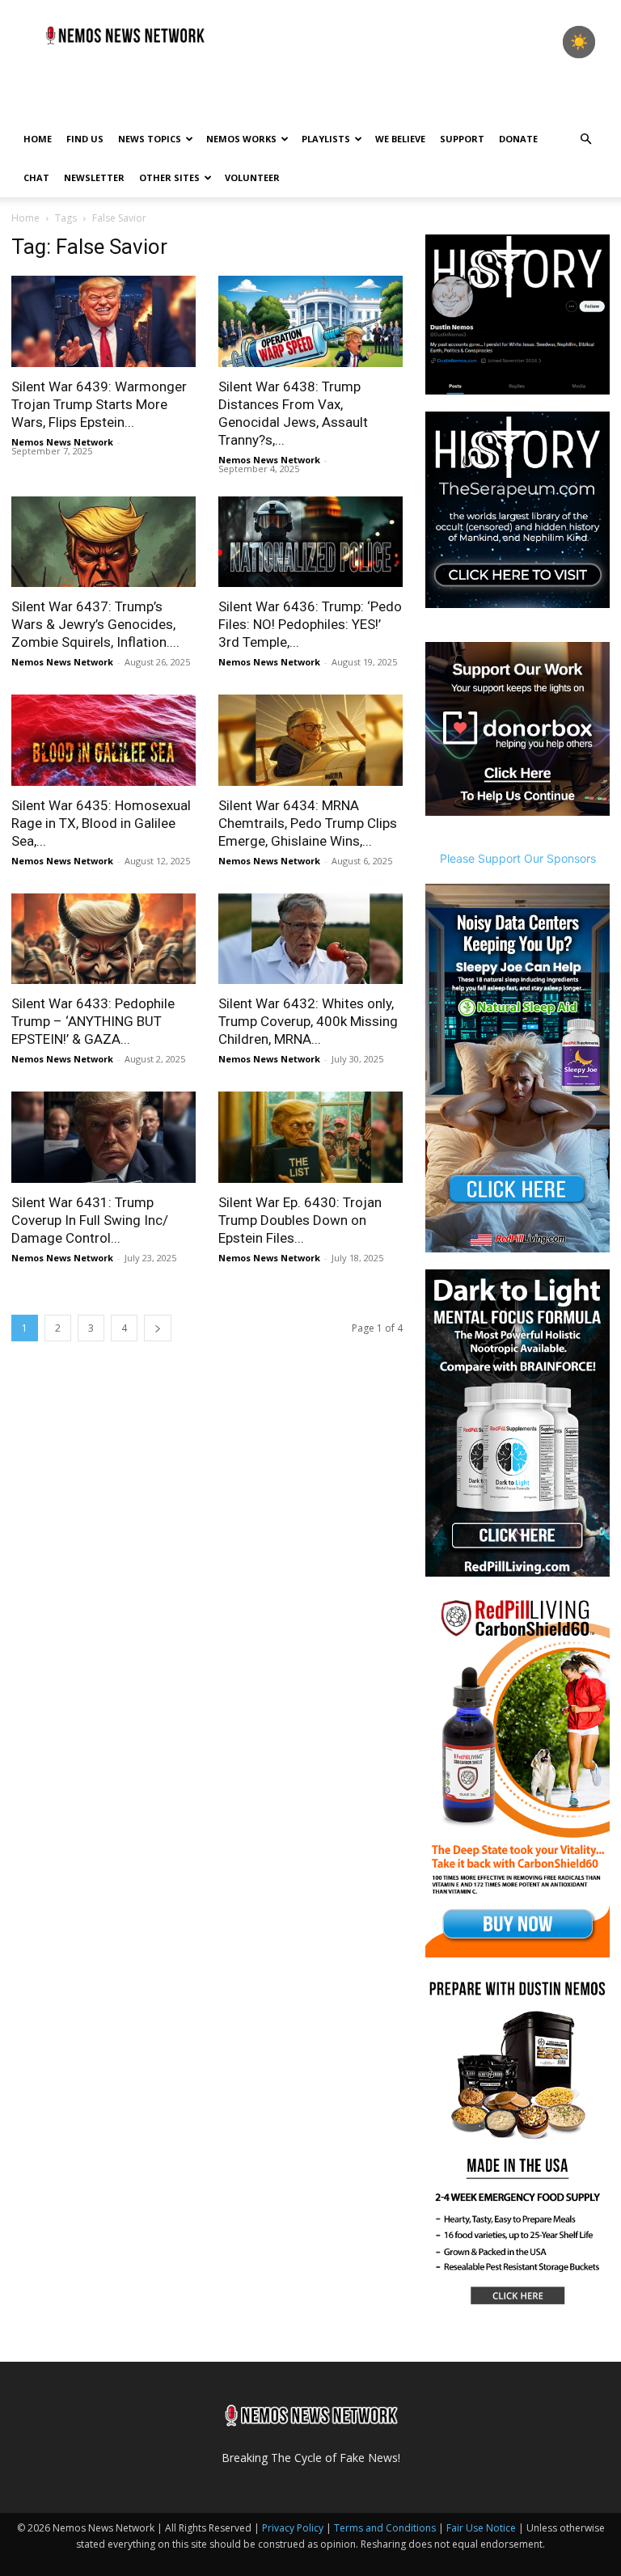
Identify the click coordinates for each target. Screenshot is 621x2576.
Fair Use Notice (482, 2528)
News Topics (150, 139)
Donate (518, 139)
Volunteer (252, 177)
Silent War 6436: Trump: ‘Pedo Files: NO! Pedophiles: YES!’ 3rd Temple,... (310, 624)
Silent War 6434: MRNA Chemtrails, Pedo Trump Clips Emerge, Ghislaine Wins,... (308, 823)
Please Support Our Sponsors (518, 858)
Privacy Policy (293, 2528)
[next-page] (158, 1328)
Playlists (326, 139)
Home (38, 139)
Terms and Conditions (385, 2528)
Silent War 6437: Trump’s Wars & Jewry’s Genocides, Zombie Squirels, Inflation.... (95, 624)
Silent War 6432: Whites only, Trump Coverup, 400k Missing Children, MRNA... (308, 1021)
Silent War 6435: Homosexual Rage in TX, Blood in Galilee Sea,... (101, 823)
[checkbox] (579, 42)
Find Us (85, 139)
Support (462, 139)
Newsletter (94, 177)
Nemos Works (241, 139)
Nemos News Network (62, 442)
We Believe (400, 139)
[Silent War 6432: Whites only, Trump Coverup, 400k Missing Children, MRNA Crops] (310, 939)
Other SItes (169, 177)
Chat (36, 177)
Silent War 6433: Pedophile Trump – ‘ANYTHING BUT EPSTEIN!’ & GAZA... (93, 1021)
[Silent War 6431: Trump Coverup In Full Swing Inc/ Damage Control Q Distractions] (103, 1137)
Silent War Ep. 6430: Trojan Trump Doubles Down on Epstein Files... (300, 1220)
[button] (585, 139)
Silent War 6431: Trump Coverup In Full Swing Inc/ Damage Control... (90, 1220)
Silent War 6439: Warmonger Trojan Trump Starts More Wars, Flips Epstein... (99, 404)
